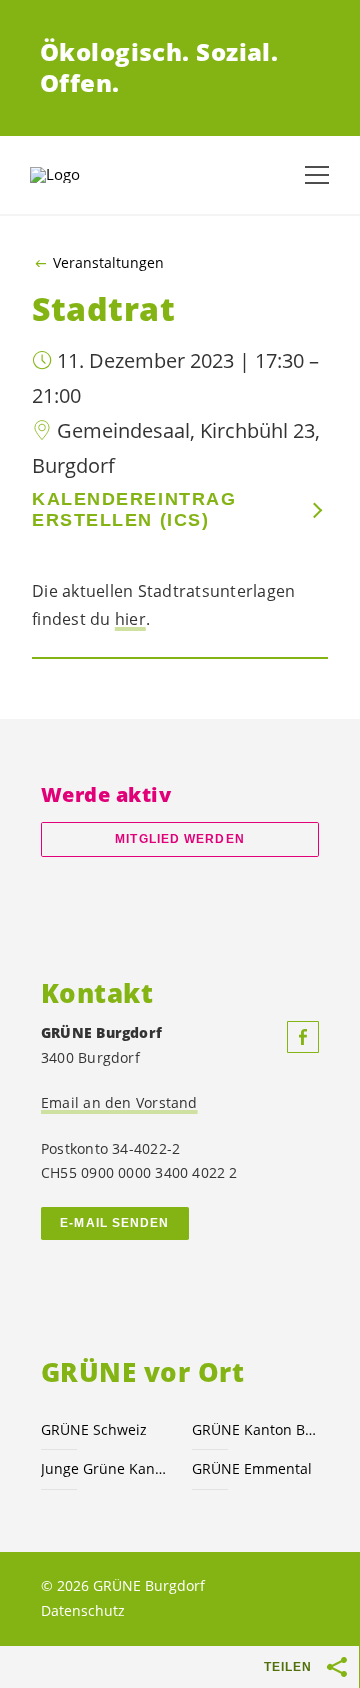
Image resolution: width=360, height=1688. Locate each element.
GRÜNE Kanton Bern (255, 1429)
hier (130, 619)
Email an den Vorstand (119, 1102)
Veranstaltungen (108, 263)
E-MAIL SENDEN (114, 1223)
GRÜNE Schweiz (94, 1429)
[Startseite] (80, 175)
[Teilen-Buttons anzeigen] (338, 1667)
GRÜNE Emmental (252, 1468)
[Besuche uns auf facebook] (303, 1037)
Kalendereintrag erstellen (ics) (134, 509)
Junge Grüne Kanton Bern (104, 1468)
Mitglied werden (179, 839)
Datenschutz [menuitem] (83, 1610)
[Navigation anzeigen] (317, 175)
